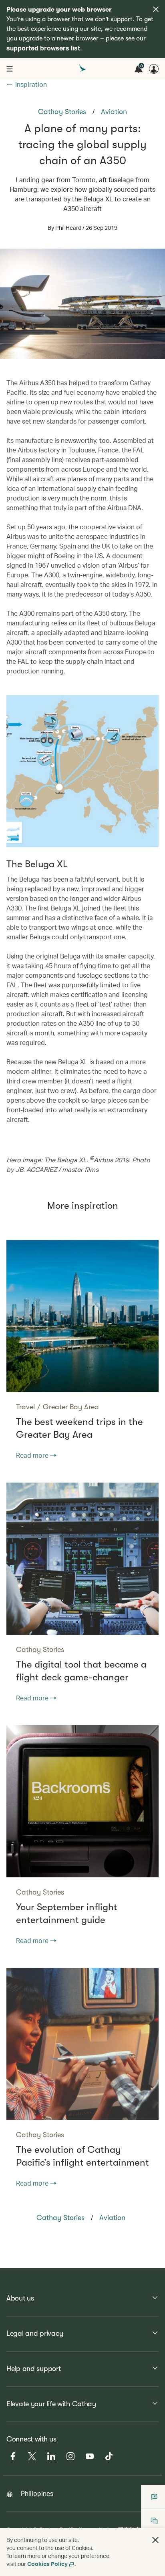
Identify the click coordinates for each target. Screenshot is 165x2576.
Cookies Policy (47, 2564)
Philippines (37, 2493)
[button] (155, 2540)
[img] (156, 9)
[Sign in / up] (154, 69)
